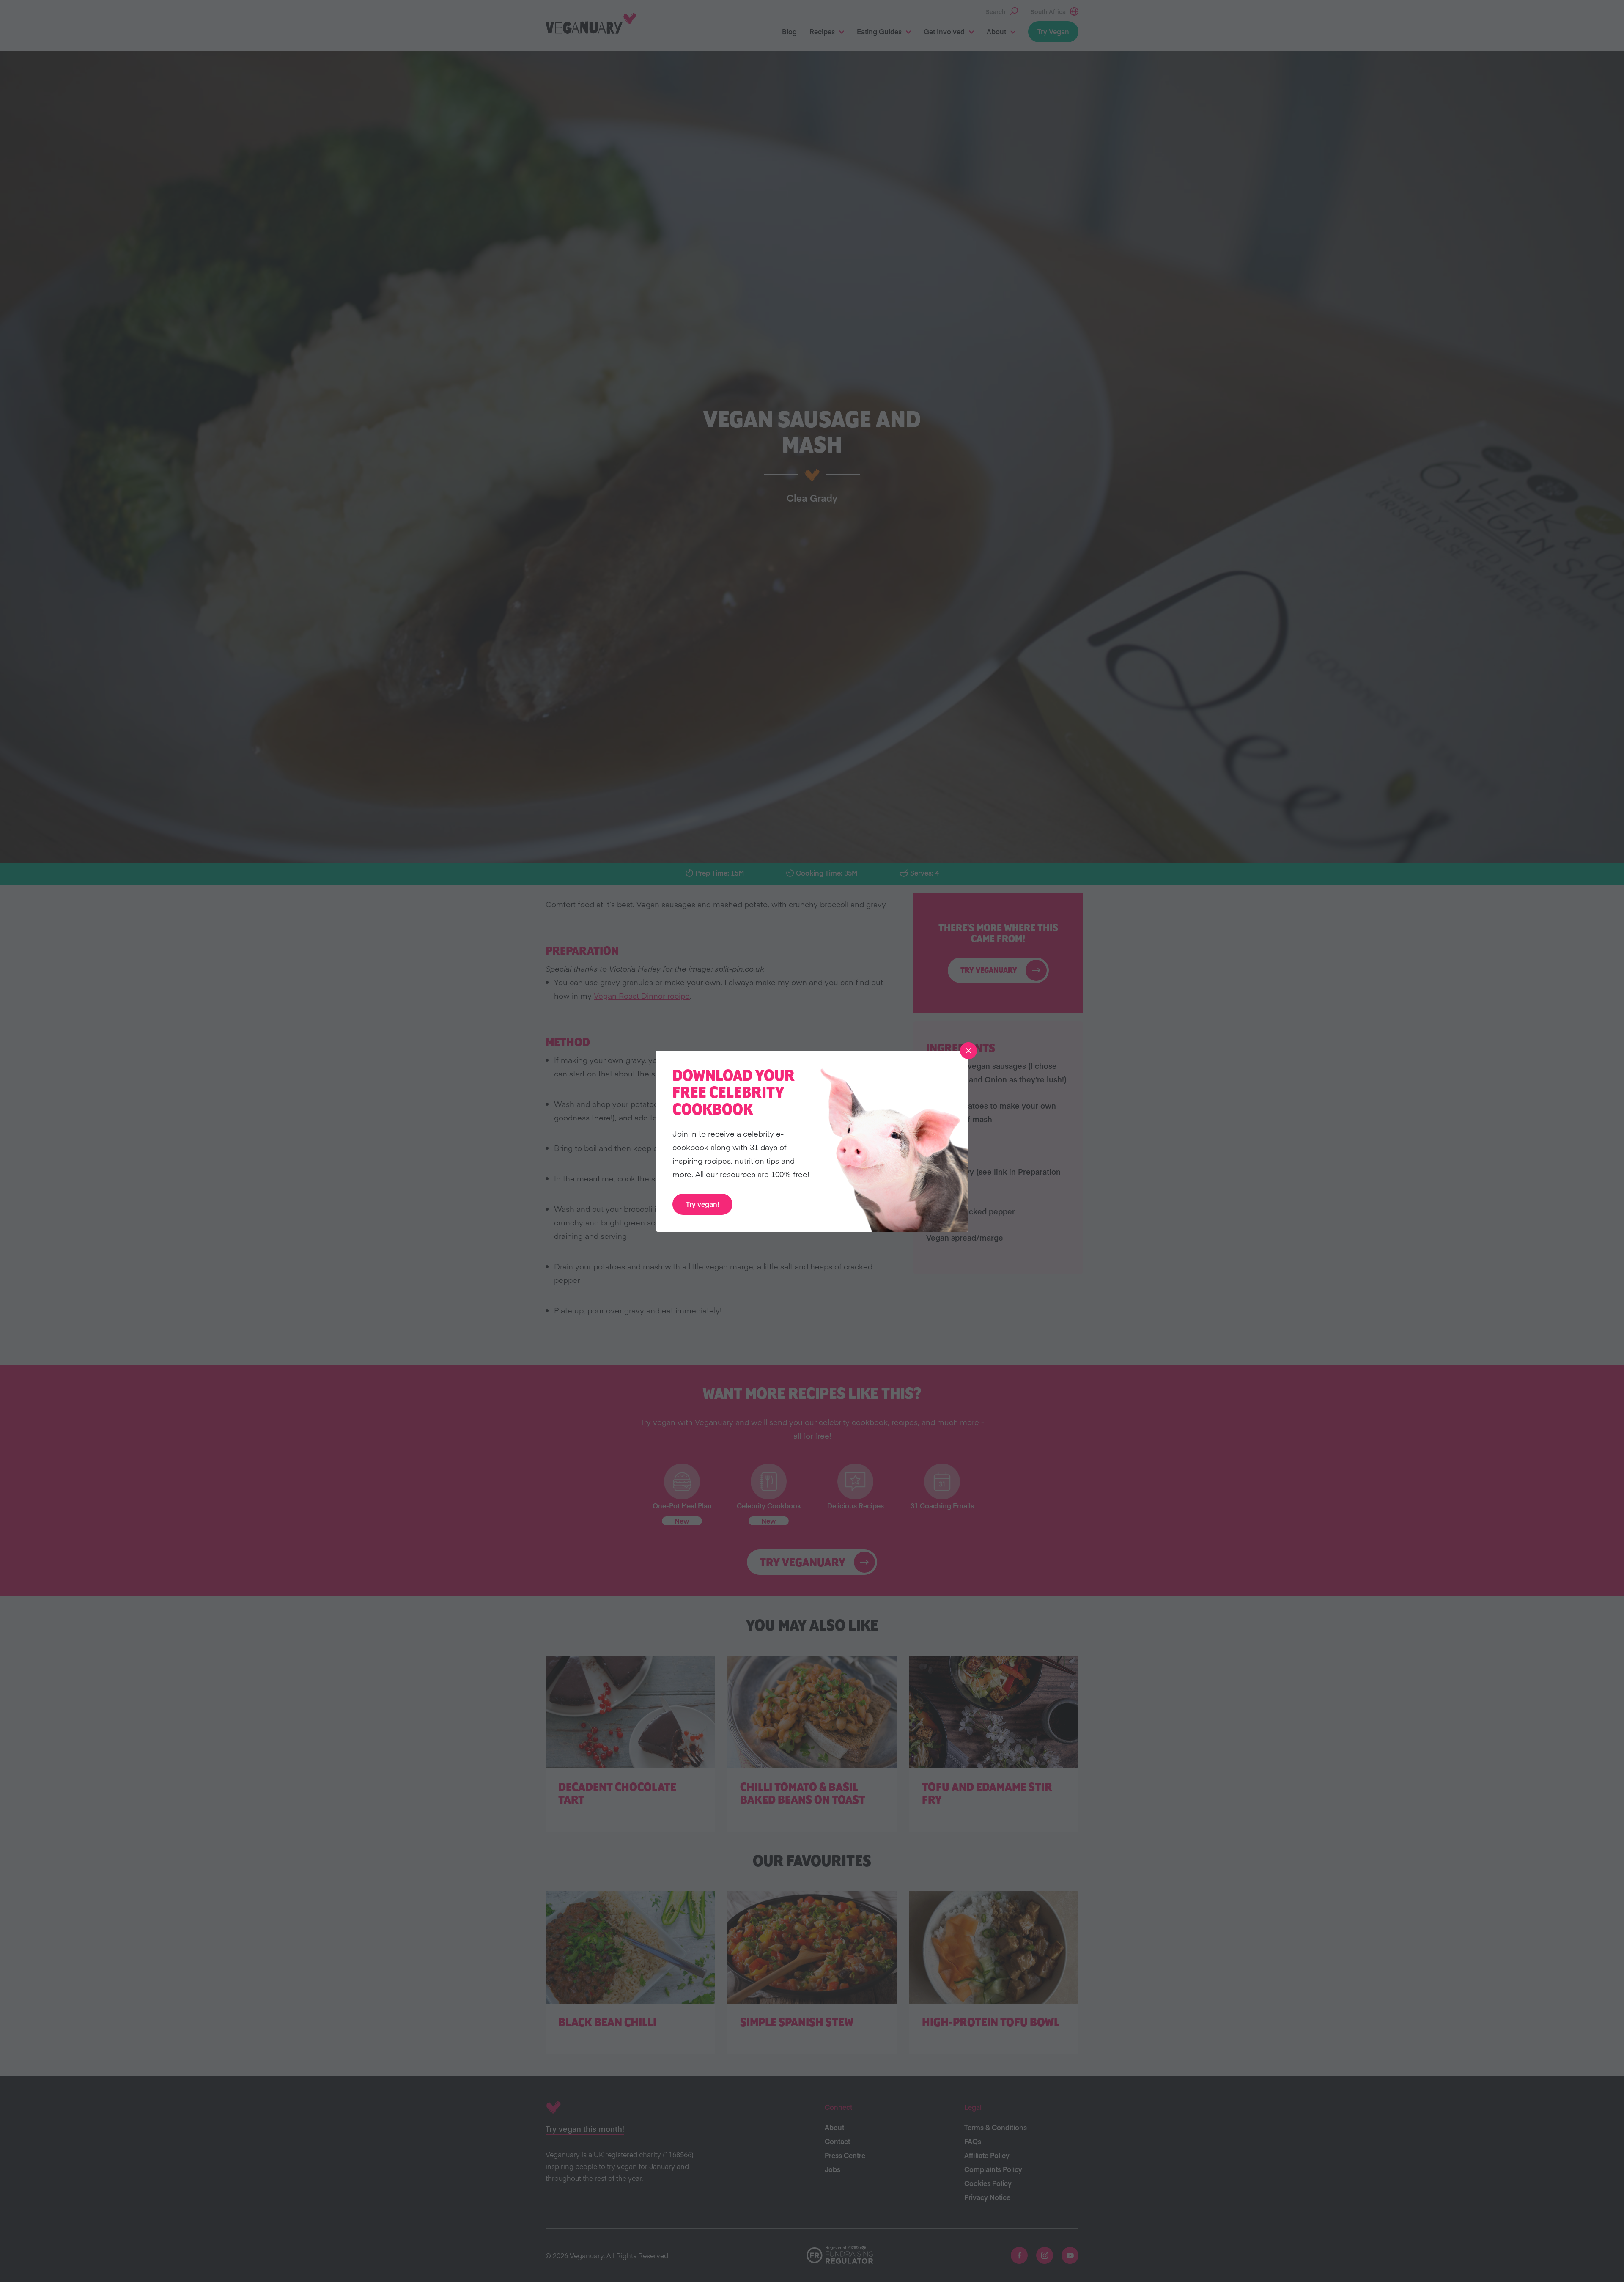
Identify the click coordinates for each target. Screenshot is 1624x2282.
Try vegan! (702, 1204)
